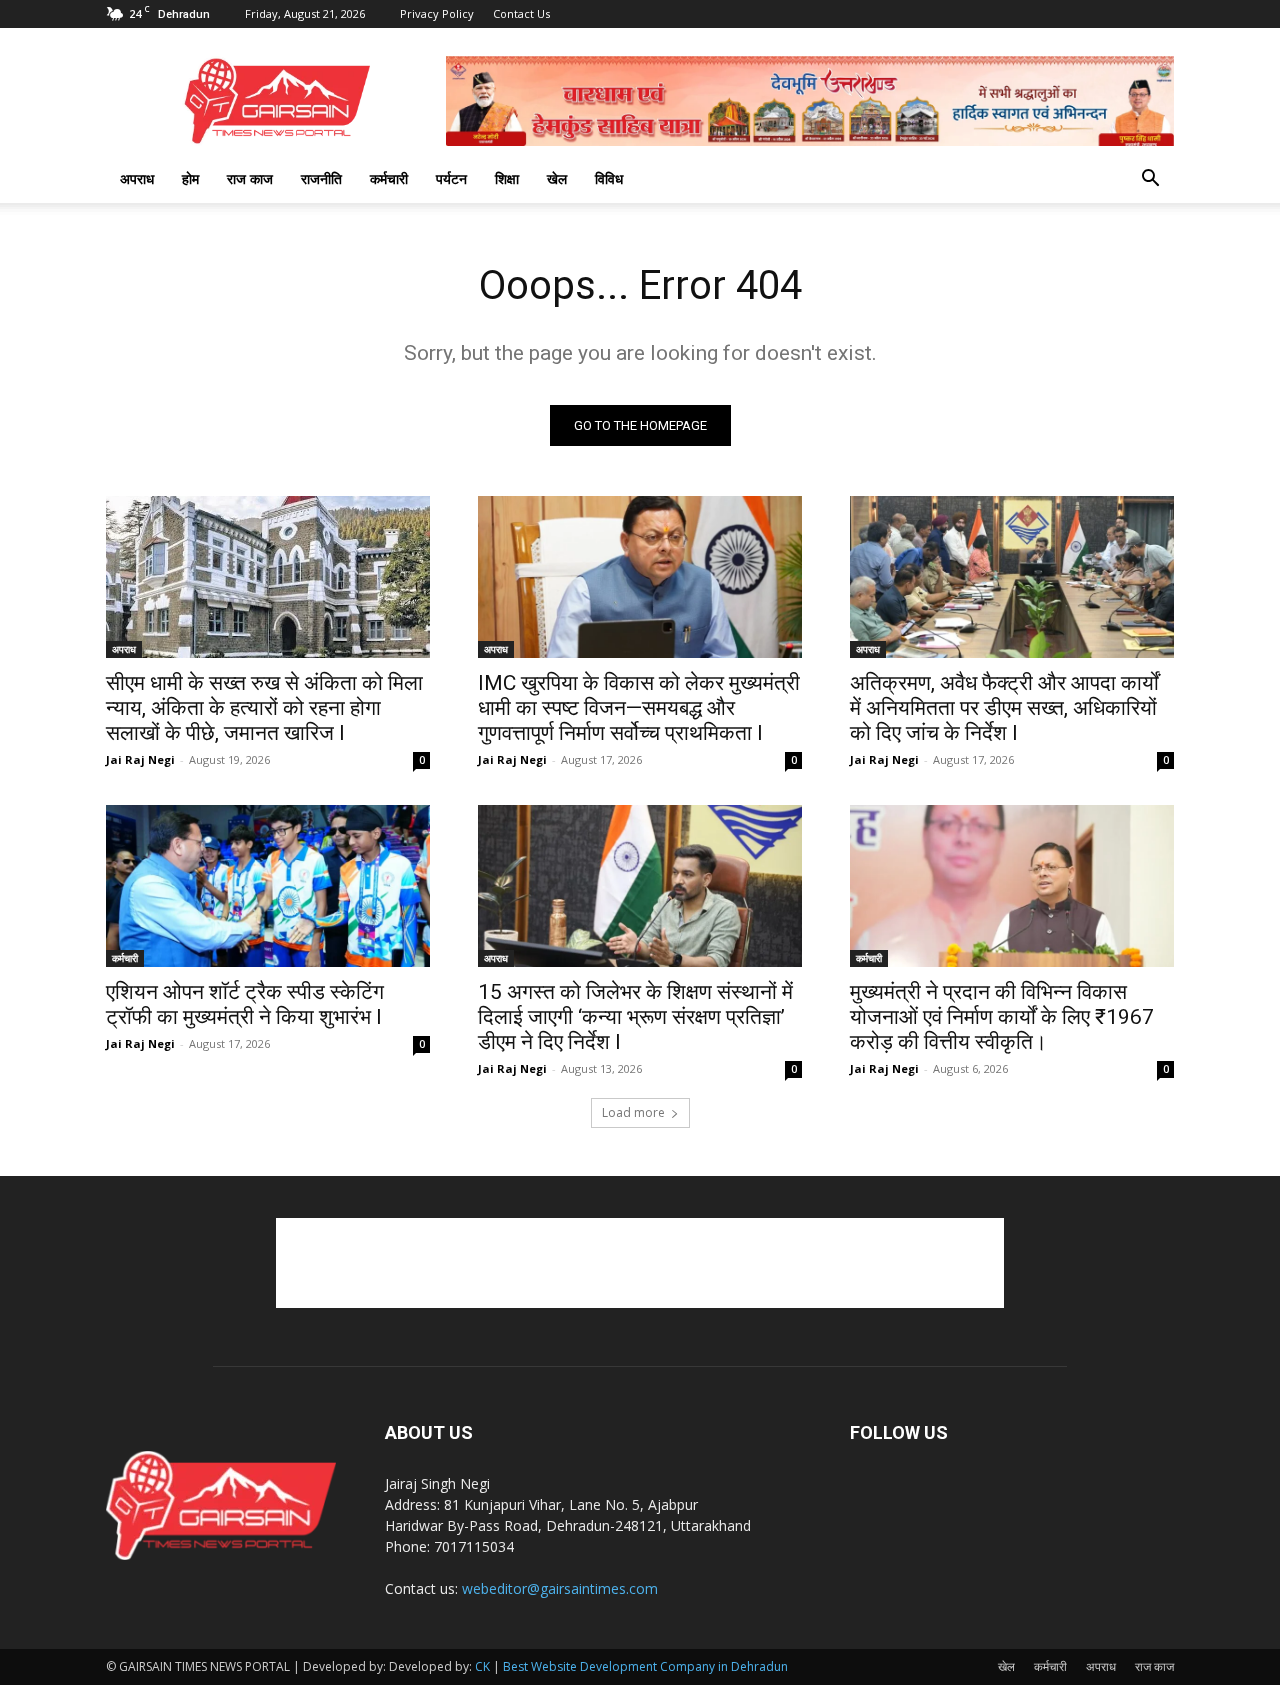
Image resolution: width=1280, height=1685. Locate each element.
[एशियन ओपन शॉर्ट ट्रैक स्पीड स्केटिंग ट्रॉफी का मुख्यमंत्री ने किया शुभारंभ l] (268, 886)
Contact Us (521, 13)
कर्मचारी (389, 178)
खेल (557, 178)
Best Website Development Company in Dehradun (645, 1666)
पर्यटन (451, 178)
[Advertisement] (640, 1263)
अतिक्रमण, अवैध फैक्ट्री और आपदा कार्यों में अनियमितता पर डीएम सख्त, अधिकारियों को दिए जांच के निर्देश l (1004, 708)
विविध (609, 178)
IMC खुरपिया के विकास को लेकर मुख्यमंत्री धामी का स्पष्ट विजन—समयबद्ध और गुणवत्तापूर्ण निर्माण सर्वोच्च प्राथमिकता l (639, 708)
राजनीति (321, 178)
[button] (1150, 180)
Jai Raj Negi (140, 759)
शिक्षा (507, 178)
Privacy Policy (437, 13)
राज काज (250, 178)
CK (482, 1666)
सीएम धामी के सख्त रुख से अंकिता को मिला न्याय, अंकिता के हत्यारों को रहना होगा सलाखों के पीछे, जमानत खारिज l (264, 708)
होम (190, 178)
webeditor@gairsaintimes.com (560, 1588)
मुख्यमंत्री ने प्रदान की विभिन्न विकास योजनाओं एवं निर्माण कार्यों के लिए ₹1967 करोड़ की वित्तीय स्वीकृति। (1002, 1017)
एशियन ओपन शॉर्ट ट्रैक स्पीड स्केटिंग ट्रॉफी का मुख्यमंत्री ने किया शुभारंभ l (245, 1004)
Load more (633, 1112)
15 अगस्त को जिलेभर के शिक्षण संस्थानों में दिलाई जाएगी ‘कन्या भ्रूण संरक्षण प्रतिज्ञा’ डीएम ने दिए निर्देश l (635, 1017)
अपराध (137, 178)
